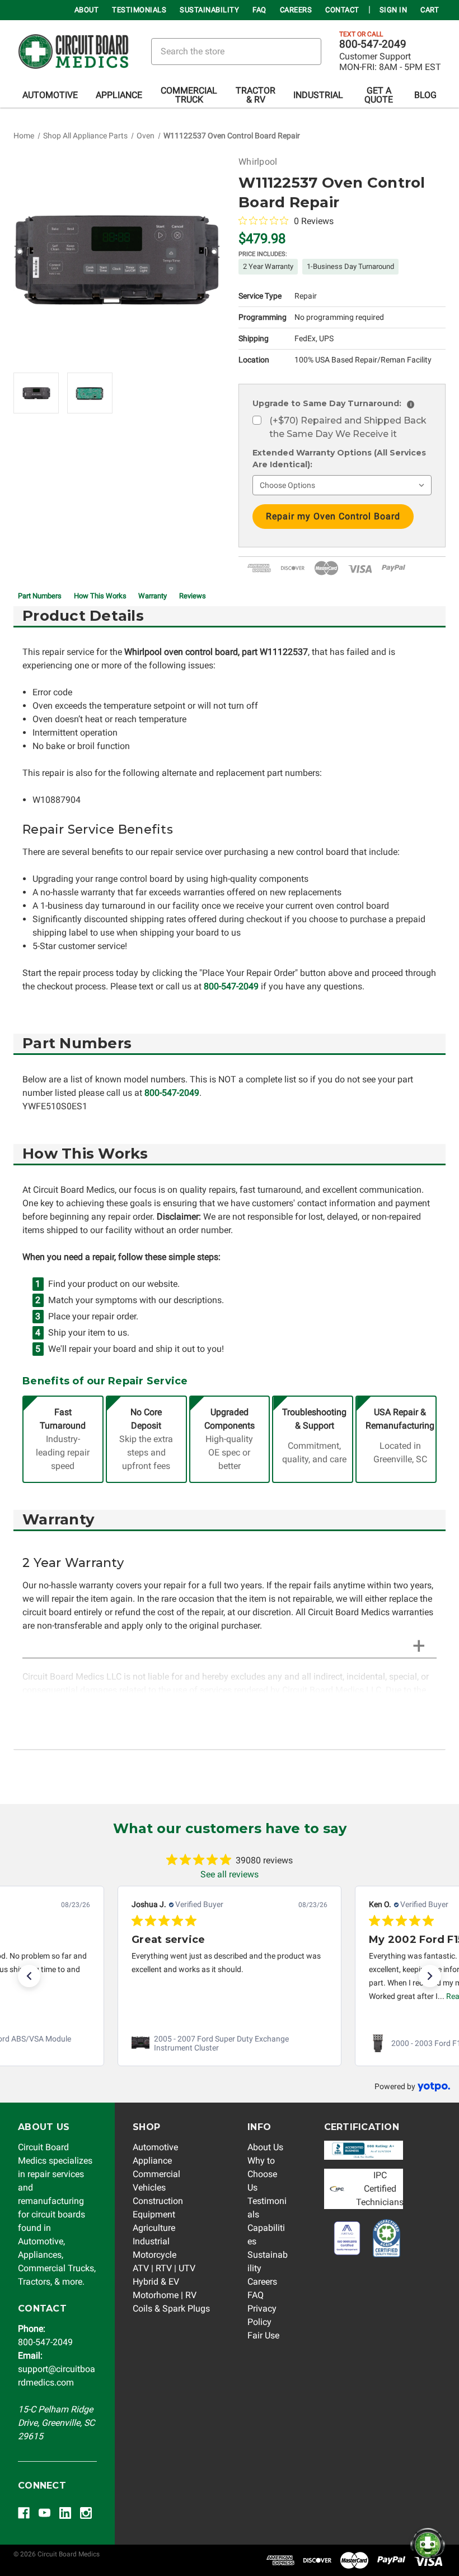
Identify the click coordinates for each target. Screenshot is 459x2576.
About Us (265, 2147)
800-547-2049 (373, 44)
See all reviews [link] (230, 1874)
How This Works (100, 596)
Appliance (119, 95)
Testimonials (139, 10)
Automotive (50, 95)
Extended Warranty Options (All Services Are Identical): (339, 459)
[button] (29, 1976)
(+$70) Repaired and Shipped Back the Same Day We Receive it (348, 427)
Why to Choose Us (262, 2174)
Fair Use (263, 2335)
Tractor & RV (256, 95)
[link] (230, 2043)
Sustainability (209, 10)
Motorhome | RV (165, 2295)
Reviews (193, 596)
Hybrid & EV (156, 2282)
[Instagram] (86, 2513)
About (87, 10)
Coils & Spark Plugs (171, 2308)
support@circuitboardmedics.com (57, 2369)
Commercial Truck (189, 95)
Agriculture (154, 2228)
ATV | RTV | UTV (164, 2268)
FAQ (259, 10)
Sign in (394, 10)
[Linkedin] (65, 2513)
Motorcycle (154, 2255)
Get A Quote (379, 95)
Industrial (318, 95)
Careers (296, 10)
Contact (342, 10)
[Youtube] (45, 2513)
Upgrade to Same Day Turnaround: (332, 403)
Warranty (153, 596)
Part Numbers (40, 596)
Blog (425, 95)
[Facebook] (24, 2513)
